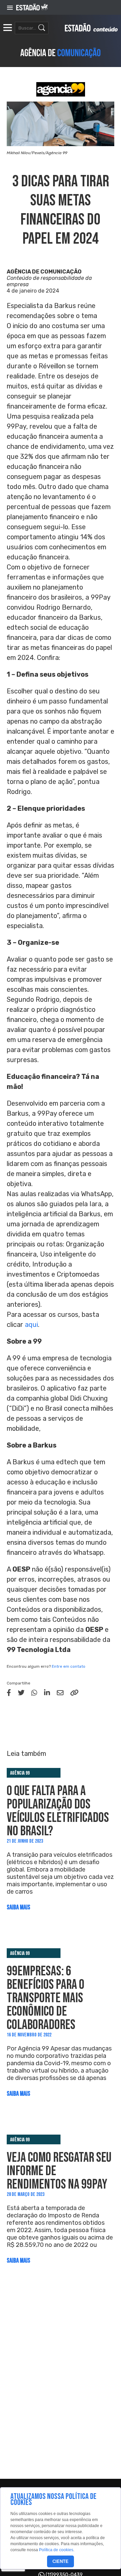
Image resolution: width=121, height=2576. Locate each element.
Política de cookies (56, 2550)
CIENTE (61, 2561)
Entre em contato (69, 1666)
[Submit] (42, 28)
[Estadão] (32, 8)
